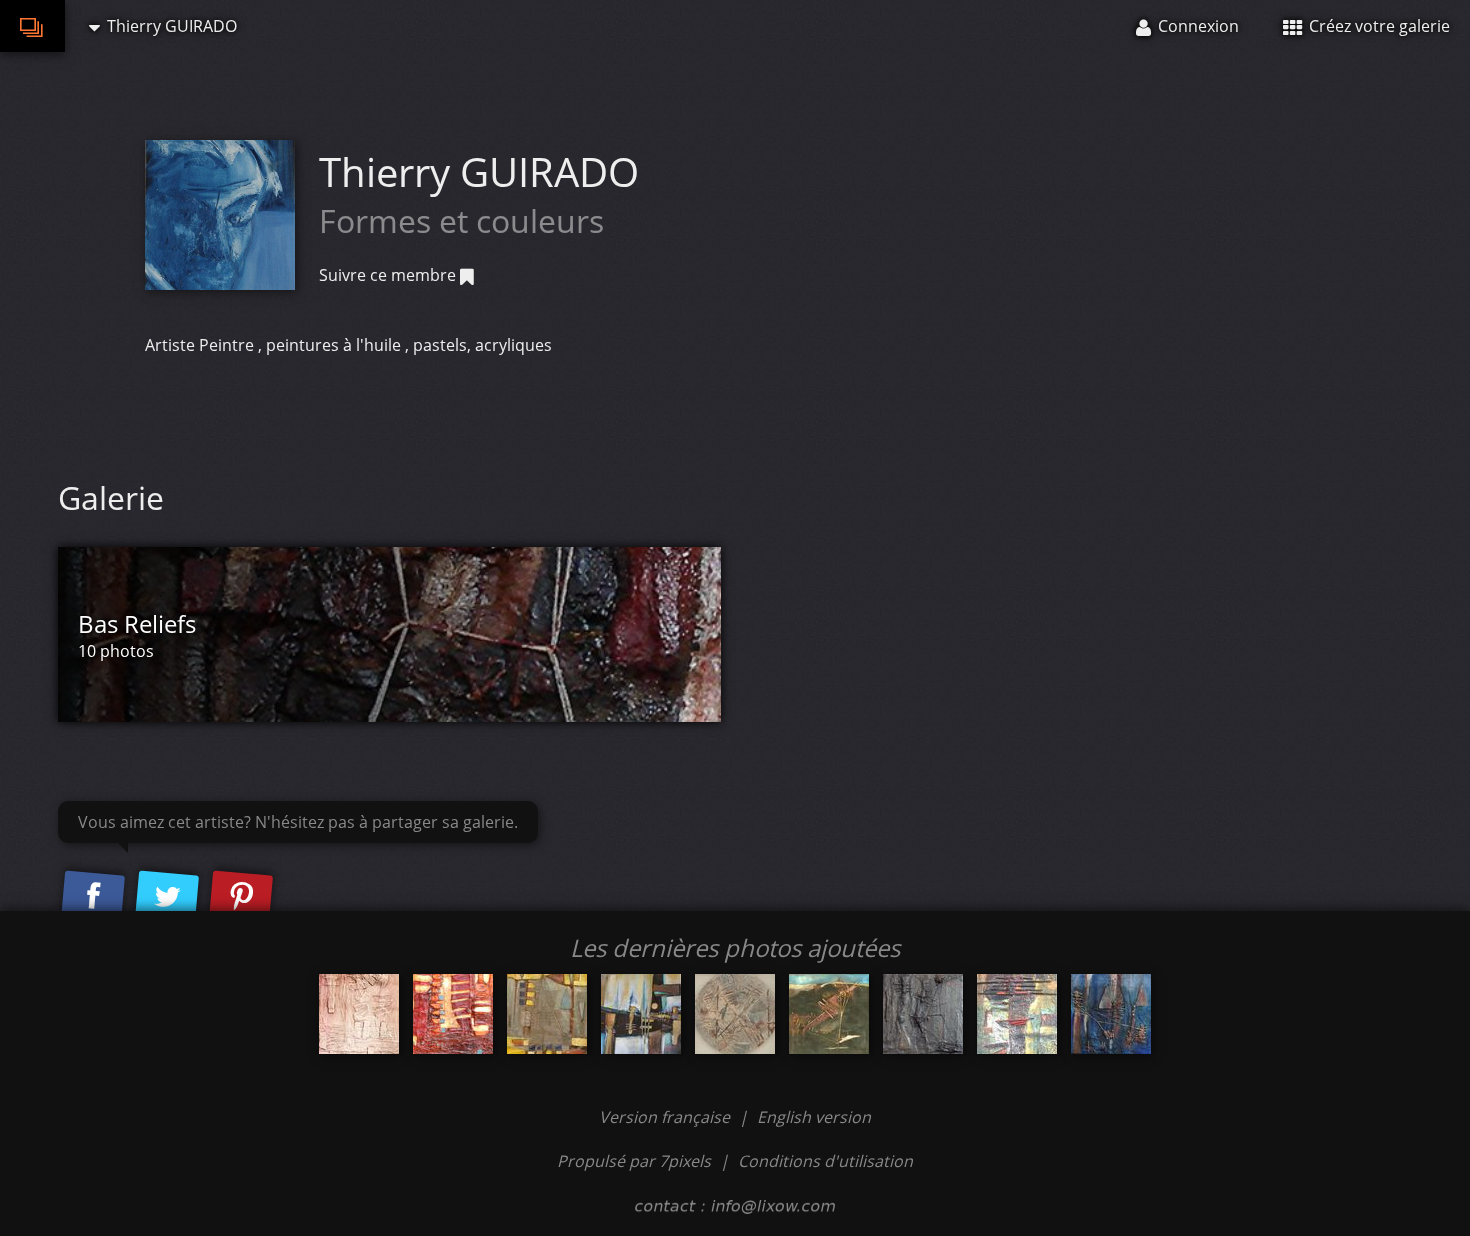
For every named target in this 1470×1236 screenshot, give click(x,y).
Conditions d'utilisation (825, 1161)
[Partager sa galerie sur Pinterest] (241, 897)
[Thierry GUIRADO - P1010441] (735, 1014)
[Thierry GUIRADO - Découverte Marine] (1111, 1014)
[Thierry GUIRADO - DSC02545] (923, 1014)
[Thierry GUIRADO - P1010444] (453, 1014)
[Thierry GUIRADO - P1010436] (829, 1014)
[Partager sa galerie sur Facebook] (93, 897)
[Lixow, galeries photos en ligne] (32, 26)
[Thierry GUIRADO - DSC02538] (359, 1014)
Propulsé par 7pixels (634, 1161)
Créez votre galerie (1377, 26)
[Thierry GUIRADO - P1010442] (547, 1014)
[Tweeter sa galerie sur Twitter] (167, 897)
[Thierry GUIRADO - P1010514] (641, 1014)
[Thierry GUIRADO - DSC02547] (1017, 1014)
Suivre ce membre (389, 275)
